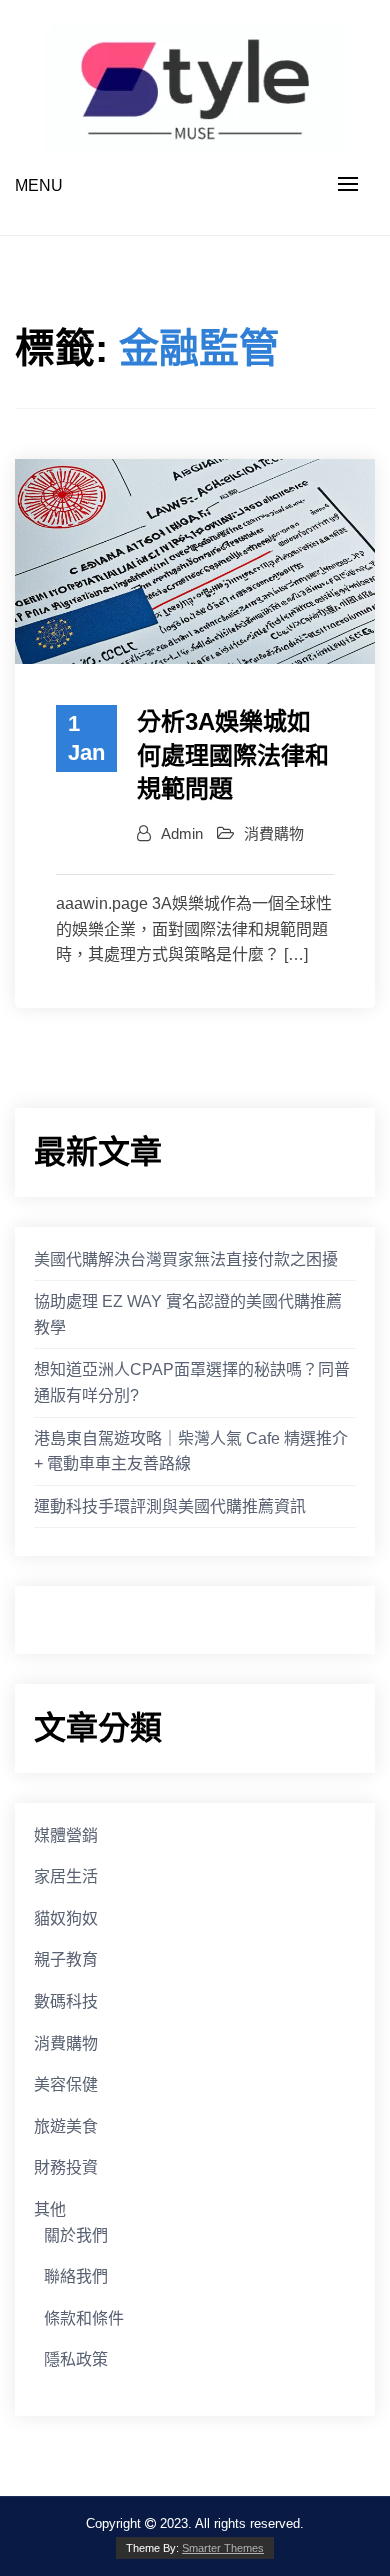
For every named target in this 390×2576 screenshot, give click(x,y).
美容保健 (66, 2084)
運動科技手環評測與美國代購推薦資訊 (170, 1506)
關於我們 (76, 2235)
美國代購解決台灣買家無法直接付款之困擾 (186, 1259)
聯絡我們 (76, 2276)
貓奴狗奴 (66, 1918)
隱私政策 (76, 2359)
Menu (39, 185)
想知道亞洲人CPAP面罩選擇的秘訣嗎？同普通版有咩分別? (192, 1382)
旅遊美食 (66, 2126)
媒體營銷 (66, 1835)
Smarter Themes (223, 2548)
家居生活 (66, 1876)
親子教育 (66, 1959)
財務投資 (66, 2167)
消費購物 (274, 833)
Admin (182, 833)
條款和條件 (84, 2318)
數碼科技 (66, 2001)
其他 (50, 2209)
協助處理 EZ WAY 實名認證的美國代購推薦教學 (188, 1314)
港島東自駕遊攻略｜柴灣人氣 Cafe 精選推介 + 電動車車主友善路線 (191, 1451)
